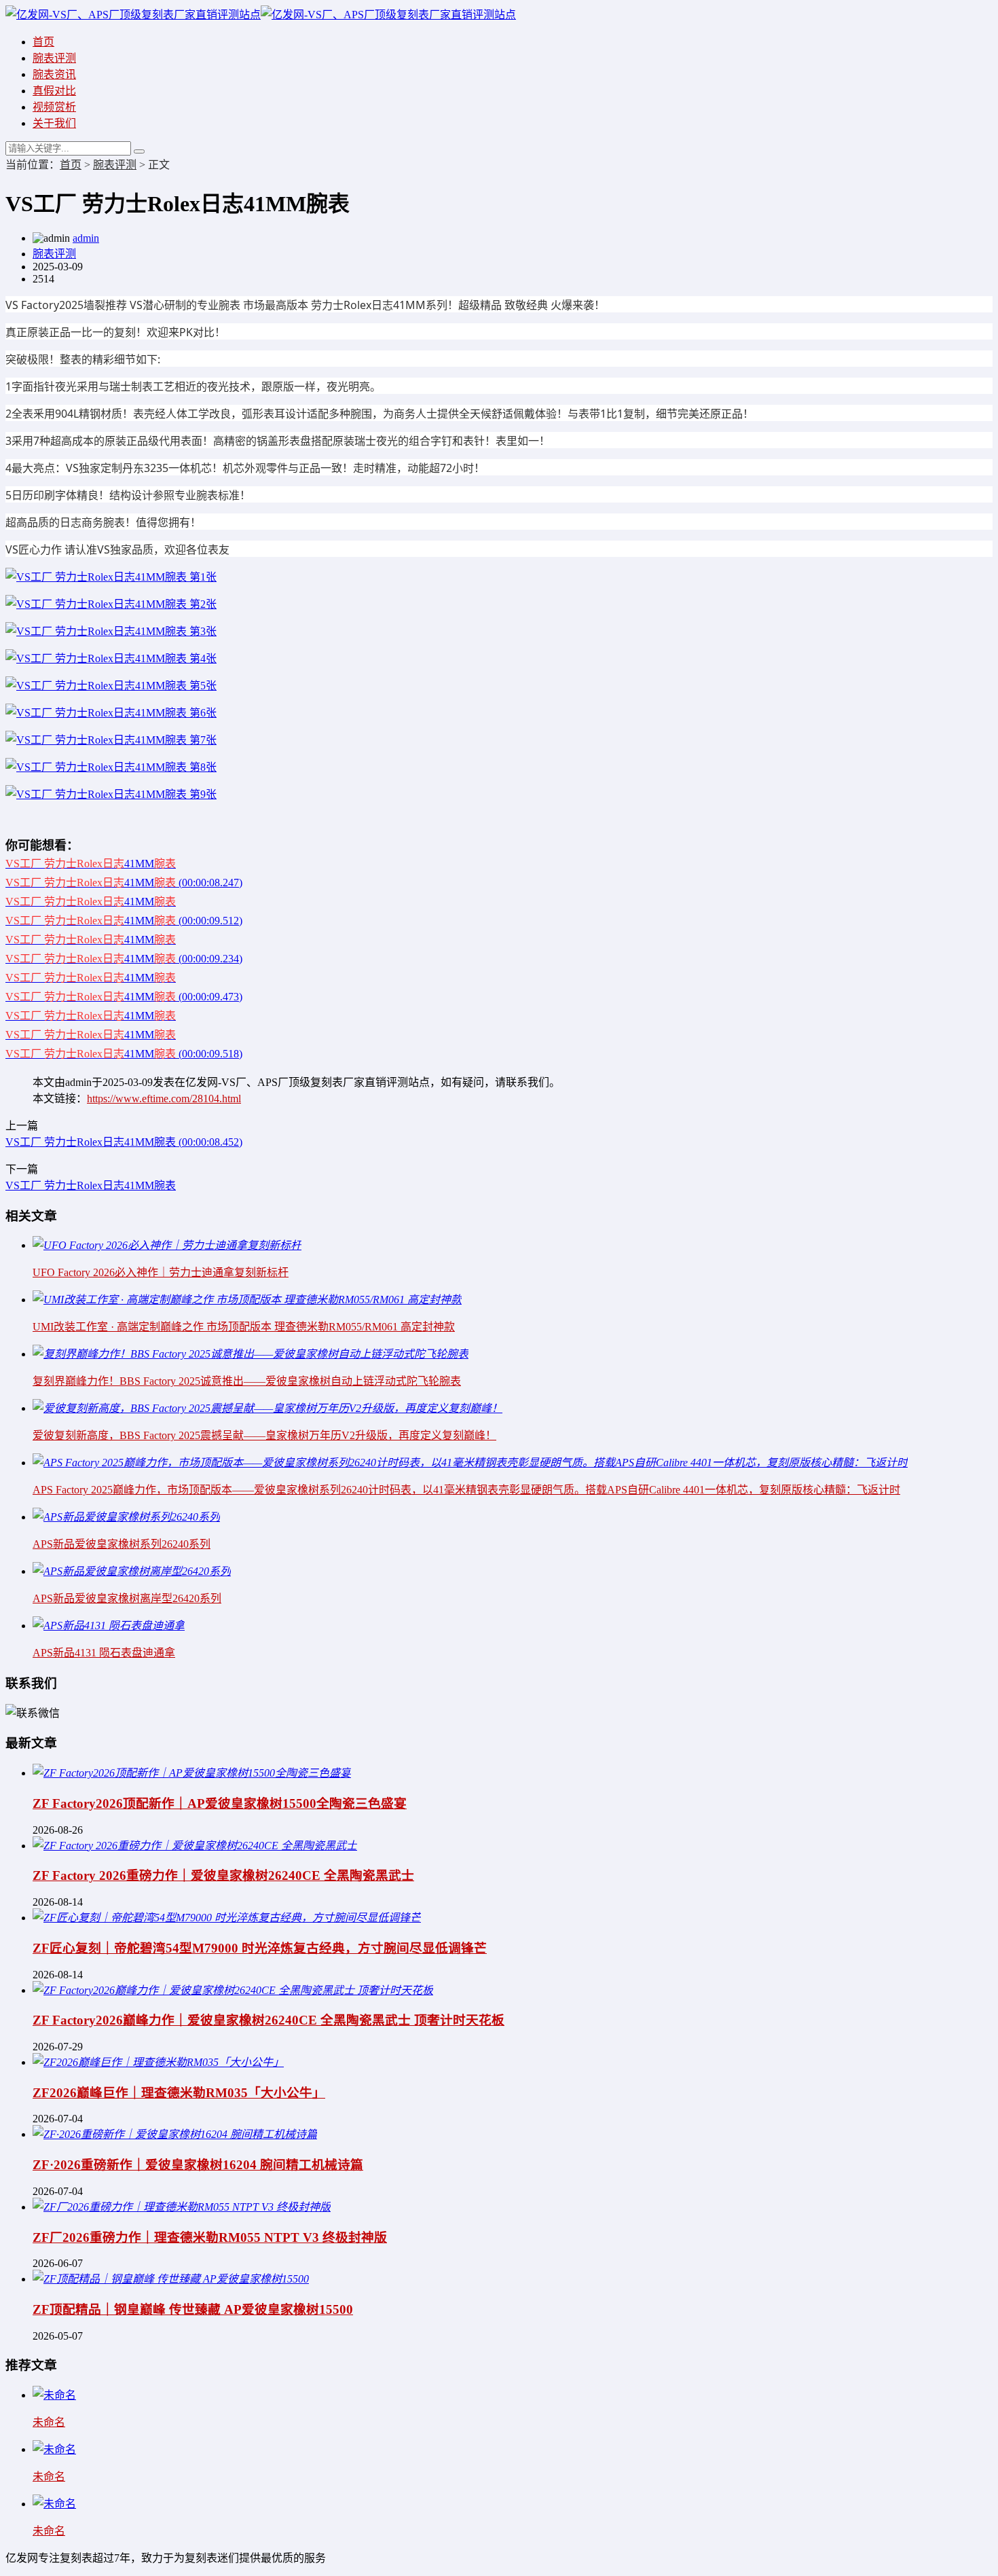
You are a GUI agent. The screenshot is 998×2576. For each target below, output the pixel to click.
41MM (91, 864)
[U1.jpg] (111, 658)
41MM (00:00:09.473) (124, 997)
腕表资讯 (54, 74)
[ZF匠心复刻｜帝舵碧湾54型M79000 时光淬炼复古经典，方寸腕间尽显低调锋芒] (227, 1918)
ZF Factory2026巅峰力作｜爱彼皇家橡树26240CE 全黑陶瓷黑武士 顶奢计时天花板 (269, 2020)
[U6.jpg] (111, 740)
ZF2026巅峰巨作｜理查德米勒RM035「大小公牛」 (179, 2093)
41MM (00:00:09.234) (124, 959)
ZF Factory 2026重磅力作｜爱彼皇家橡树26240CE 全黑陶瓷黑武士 (223, 1875)
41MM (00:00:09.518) (124, 1054)
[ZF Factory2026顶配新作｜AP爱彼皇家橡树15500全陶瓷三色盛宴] (192, 1773)
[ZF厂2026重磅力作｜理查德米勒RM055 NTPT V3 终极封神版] (182, 2207)
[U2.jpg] (111, 604)
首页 (43, 42)
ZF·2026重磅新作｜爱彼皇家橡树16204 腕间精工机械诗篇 (198, 2165)
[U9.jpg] (111, 794)
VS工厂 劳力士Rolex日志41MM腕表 (91, 1185)
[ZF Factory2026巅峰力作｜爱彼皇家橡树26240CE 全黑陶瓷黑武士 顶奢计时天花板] (233, 1990)
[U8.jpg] (111, 767)
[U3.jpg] (111, 577)
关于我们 (54, 123)
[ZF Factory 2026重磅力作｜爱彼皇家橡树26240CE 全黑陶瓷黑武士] (195, 1846)
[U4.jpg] (111, 686)
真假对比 (54, 91)
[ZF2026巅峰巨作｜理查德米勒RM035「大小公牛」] (158, 2062)
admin (86, 238)
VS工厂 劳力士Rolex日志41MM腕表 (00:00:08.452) (124, 1142)
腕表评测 (54, 58)
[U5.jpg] (111, 631)
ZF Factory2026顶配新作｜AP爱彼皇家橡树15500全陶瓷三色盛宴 (220, 1803)
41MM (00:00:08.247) (124, 883)
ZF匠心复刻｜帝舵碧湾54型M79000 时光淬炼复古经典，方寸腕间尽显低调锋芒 (260, 1948)
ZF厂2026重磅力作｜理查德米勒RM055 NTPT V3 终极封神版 (210, 2237)
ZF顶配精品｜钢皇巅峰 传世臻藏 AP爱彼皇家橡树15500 (193, 2309)
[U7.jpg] (111, 713)
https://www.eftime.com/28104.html (164, 1099)
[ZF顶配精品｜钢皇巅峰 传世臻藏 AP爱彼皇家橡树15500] (171, 2279)
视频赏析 (54, 107)
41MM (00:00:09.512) (124, 921)
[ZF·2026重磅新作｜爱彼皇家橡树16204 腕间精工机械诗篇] (175, 2134)
